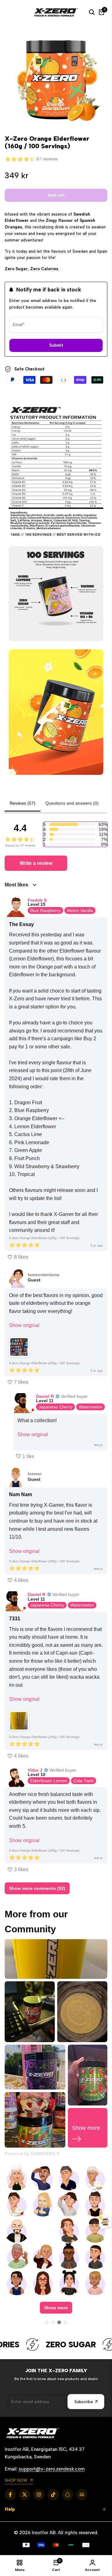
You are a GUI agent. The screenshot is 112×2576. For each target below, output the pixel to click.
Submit (56, 345)
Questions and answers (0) (72, 803)
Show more (56, 2308)
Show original (24, 1325)
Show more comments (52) (37, 1888)
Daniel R (45, 1396)
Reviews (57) (23, 803)
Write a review (36, 863)
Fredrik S (37, 900)
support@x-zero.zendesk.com (52, 2469)
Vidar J (35, 1770)
